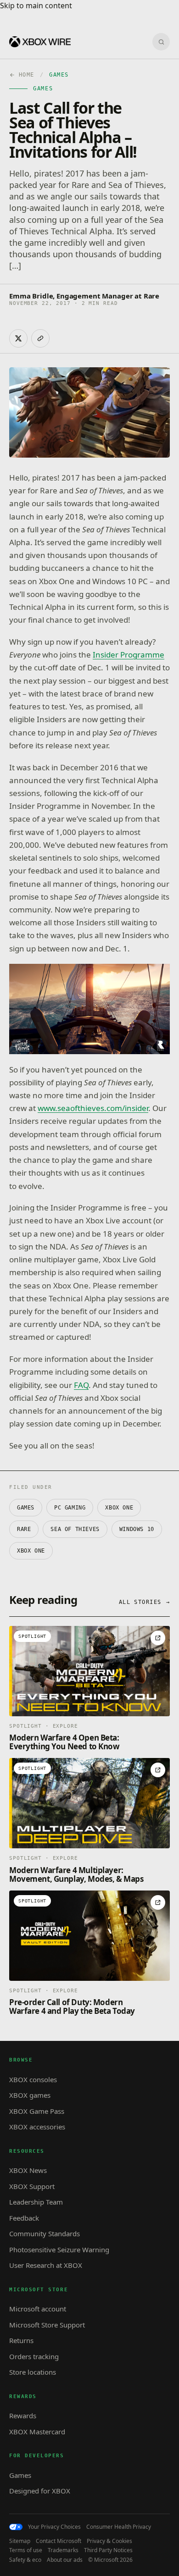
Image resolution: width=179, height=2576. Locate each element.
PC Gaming (70, 1508)
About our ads (65, 2560)
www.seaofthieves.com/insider (93, 1108)
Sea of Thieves (75, 1529)
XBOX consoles (33, 2079)
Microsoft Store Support (47, 2325)
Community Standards (45, 2233)
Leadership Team (36, 2202)
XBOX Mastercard (37, 2432)
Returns (21, 2340)
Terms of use (26, 2550)
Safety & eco (25, 2560)
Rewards (23, 2416)
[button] (89, 1009)
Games (26, 1508)
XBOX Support (32, 2186)
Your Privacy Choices (54, 2527)
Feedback (24, 2218)
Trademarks (63, 2550)
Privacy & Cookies (109, 2541)
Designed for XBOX (40, 2491)
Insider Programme (129, 655)
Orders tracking (34, 2356)
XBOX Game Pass (37, 2111)
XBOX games (30, 2095)
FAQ (81, 1385)
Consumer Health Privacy (119, 2527)
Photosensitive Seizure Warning (59, 2250)
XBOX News (28, 2170)
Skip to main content (36, 6)
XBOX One (119, 1508)
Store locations (33, 2372)
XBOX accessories (37, 2127)
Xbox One (31, 1551)
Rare (24, 1529)
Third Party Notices (108, 2550)
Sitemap (20, 2541)
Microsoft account (38, 2309)
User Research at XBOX (46, 2265)
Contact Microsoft (59, 2541)
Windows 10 (137, 1529)
